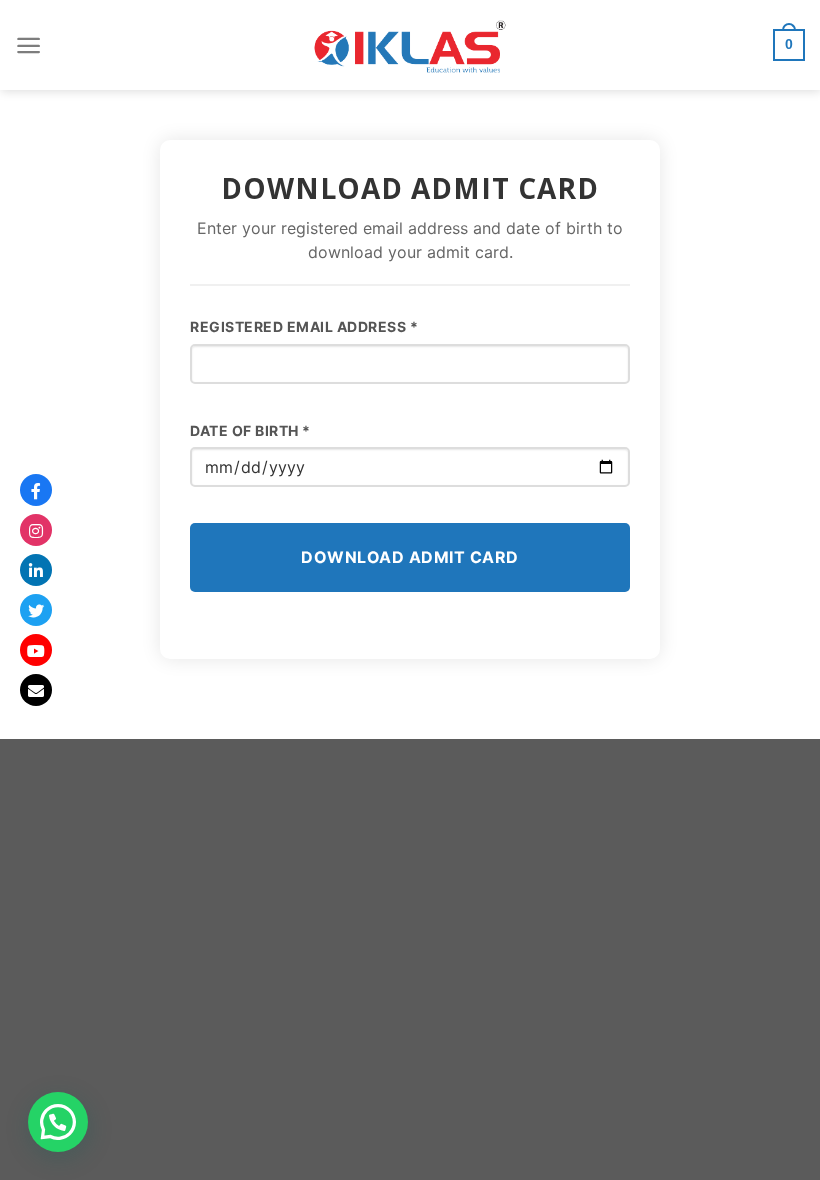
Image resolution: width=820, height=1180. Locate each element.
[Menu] (28, 45)
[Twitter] (36, 610)
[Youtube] (36, 650)
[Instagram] (36, 530)
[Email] (36, 690)
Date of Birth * (250, 430)
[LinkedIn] (36, 570)
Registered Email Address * (304, 326)
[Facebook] (36, 490)
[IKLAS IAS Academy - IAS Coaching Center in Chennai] (410, 45)
